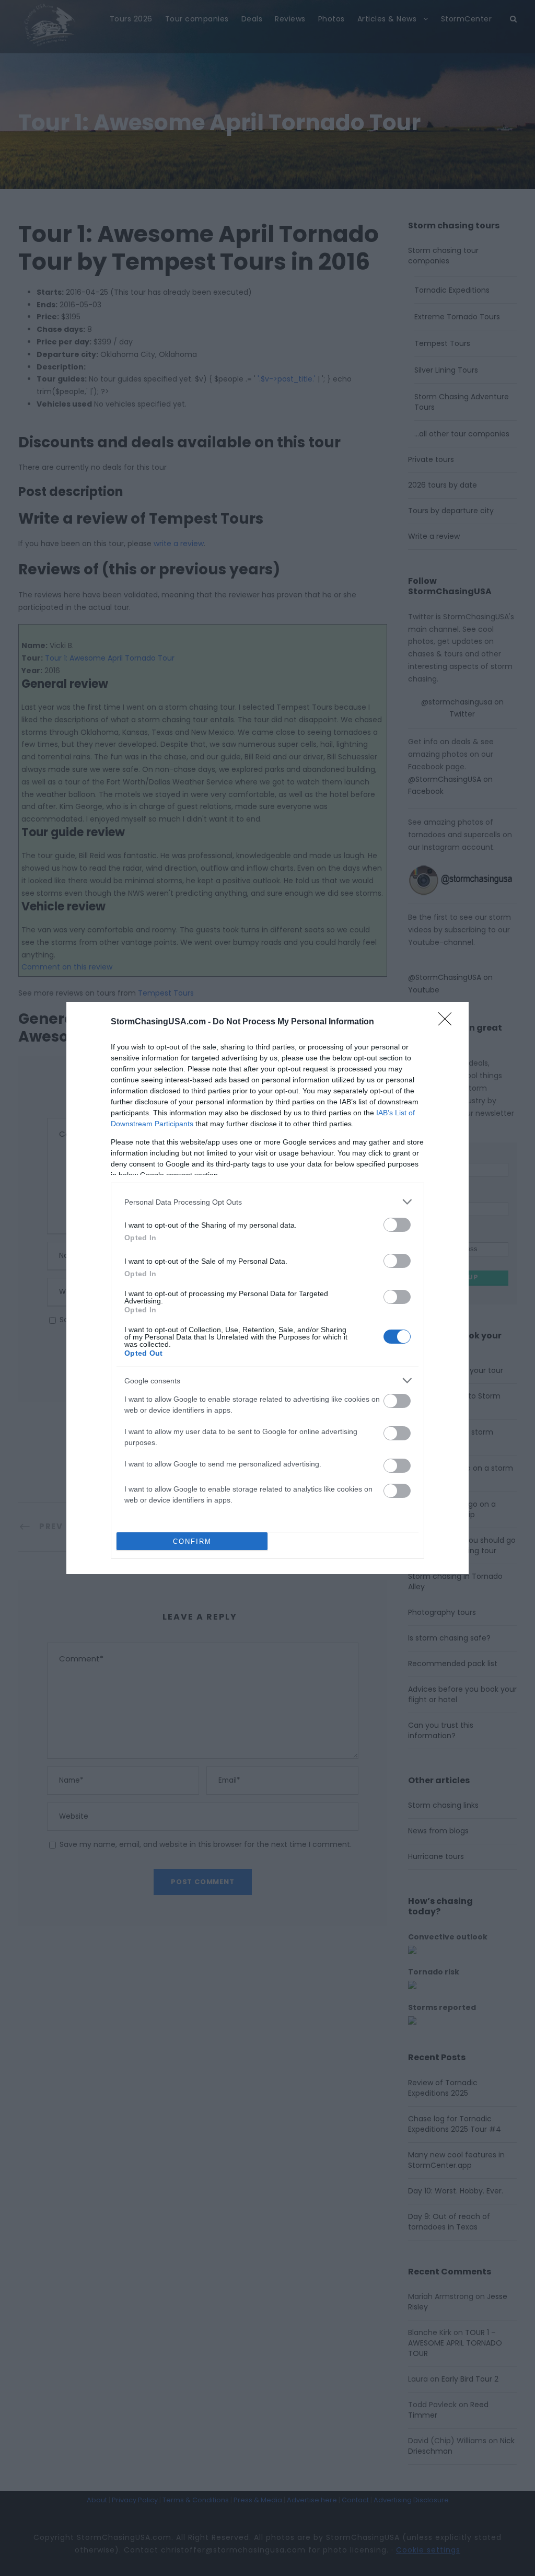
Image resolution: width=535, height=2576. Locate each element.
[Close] (448, 1022)
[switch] (397, 1225)
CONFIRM (192, 1541)
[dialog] (267, 1288)
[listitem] (267, 1202)
